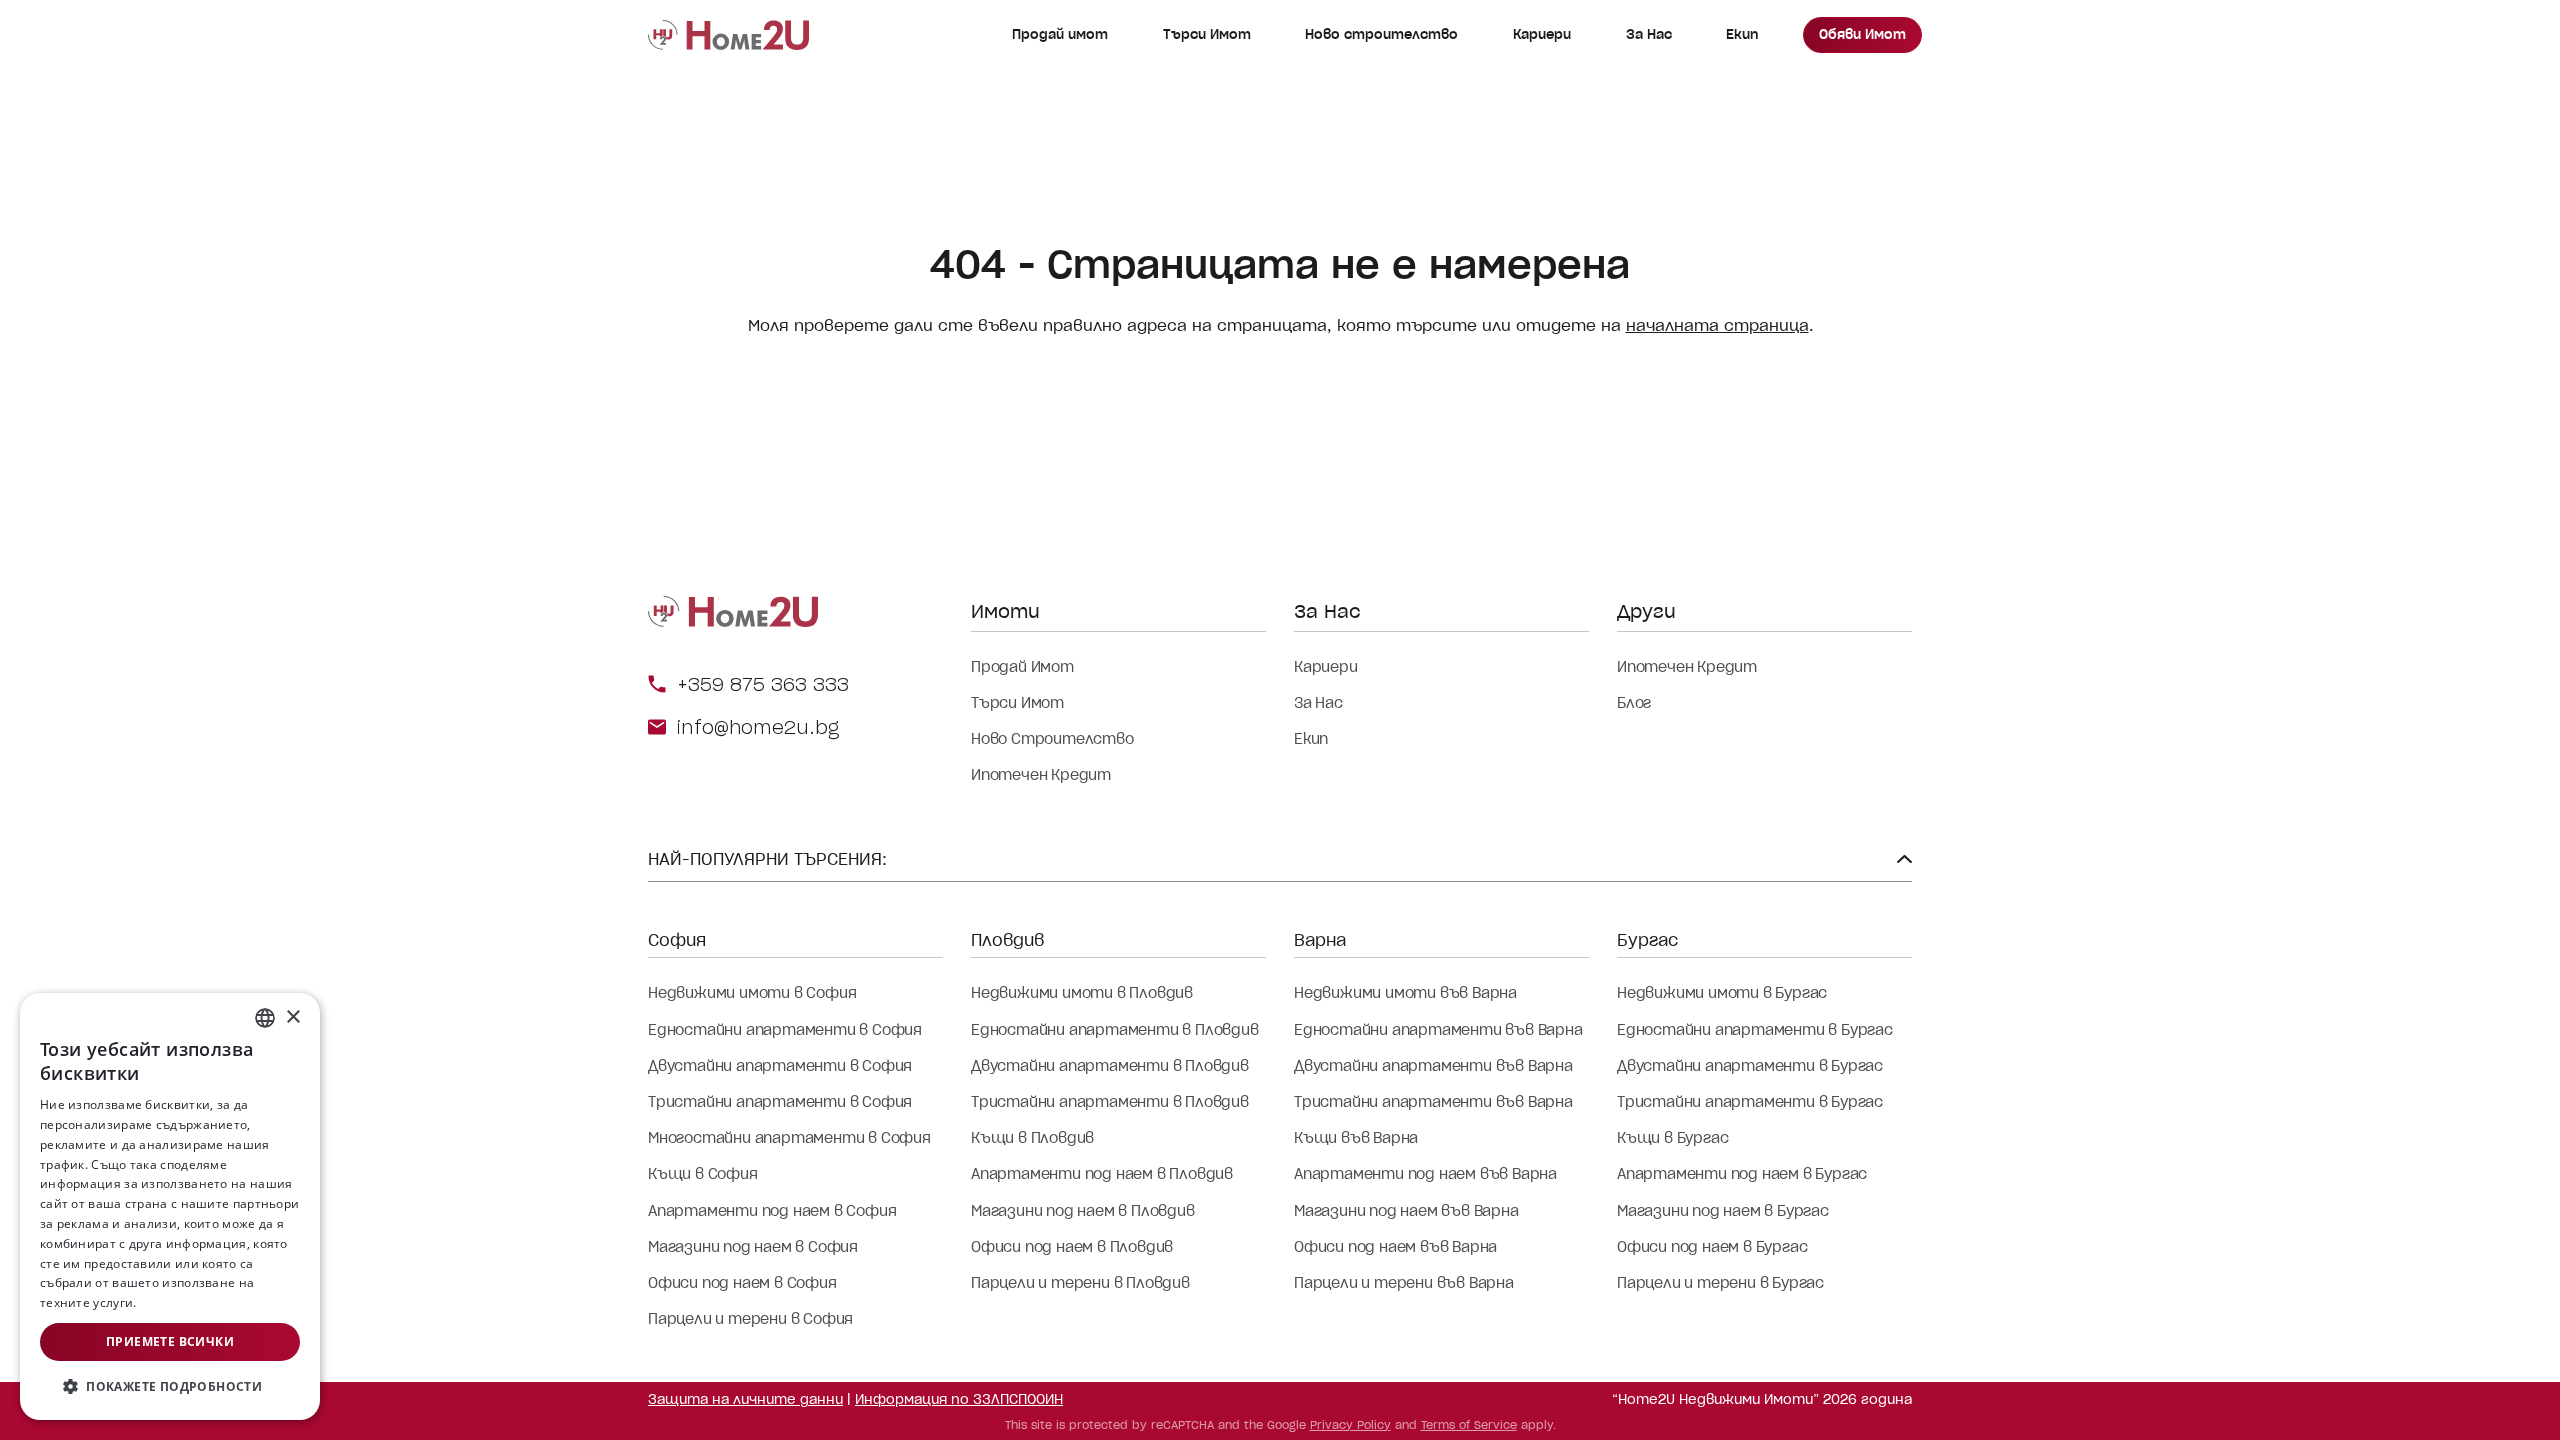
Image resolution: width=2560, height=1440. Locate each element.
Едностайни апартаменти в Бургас (1755, 1030)
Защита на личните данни (745, 1399)
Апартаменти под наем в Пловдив (1102, 1174)
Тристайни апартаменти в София (780, 1102)
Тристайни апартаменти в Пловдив (1110, 1102)
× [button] (292, 1017)
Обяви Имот (1862, 34)
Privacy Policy (1350, 1425)
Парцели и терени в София (750, 1319)
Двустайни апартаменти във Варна (1433, 1066)
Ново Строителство (1052, 739)
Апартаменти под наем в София (772, 1211)
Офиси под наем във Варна (1395, 1247)
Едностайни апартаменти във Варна (1438, 1030)
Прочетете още (187, 1302)
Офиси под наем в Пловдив (1072, 1247)
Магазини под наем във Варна (1406, 1211)
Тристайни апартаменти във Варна (1433, 1102)
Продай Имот (1022, 667)
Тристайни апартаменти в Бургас (1750, 1102)
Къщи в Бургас (1672, 1138)
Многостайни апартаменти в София (789, 1138)
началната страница (1717, 325)
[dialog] (170, 1206)
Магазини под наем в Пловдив (1083, 1211)
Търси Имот (1207, 34)
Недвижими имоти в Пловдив (1082, 993)
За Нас (1649, 34)
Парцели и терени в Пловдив (1080, 1283)
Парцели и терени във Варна (1404, 1283)
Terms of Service (1469, 1425)
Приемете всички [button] (170, 1341)
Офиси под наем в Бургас (1712, 1247)
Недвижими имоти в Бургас (1722, 993)
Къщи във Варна (1356, 1138)
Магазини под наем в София (753, 1247)
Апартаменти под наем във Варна (1425, 1174)
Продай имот (1060, 34)
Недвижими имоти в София (752, 993)
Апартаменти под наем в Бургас (1742, 1174)
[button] (170, 1387)
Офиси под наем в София (742, 1283)
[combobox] (265, 1018)
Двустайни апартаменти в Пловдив (1110, 1066)
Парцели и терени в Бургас (1720, 1283)
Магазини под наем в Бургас (1723, 1211)
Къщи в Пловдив (1032, 1138)
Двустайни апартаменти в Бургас (1750, 1066)
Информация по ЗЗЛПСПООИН (959, 1399)
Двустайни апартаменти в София (780, 1066)
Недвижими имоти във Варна (1405, 993)
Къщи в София (703, 1174)
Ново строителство (1381, 34)
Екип (1742, 34)
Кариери (1542, 34)
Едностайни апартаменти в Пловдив (1115, 1030)
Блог (1634, 703)
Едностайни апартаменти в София (785, 1030)
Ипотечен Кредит (1041, 775)
